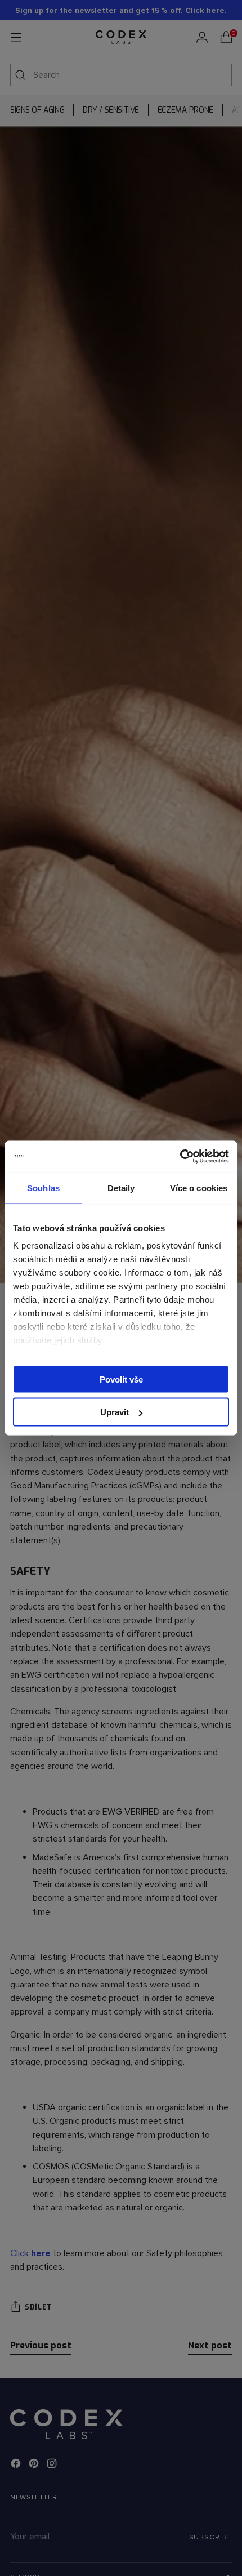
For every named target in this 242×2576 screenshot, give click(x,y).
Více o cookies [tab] (199, 1187)
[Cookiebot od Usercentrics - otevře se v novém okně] (180, 1157)
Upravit (115, 1412)
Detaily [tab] (121, 1187)
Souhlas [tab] (43, 1187)
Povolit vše (121, 1379)
